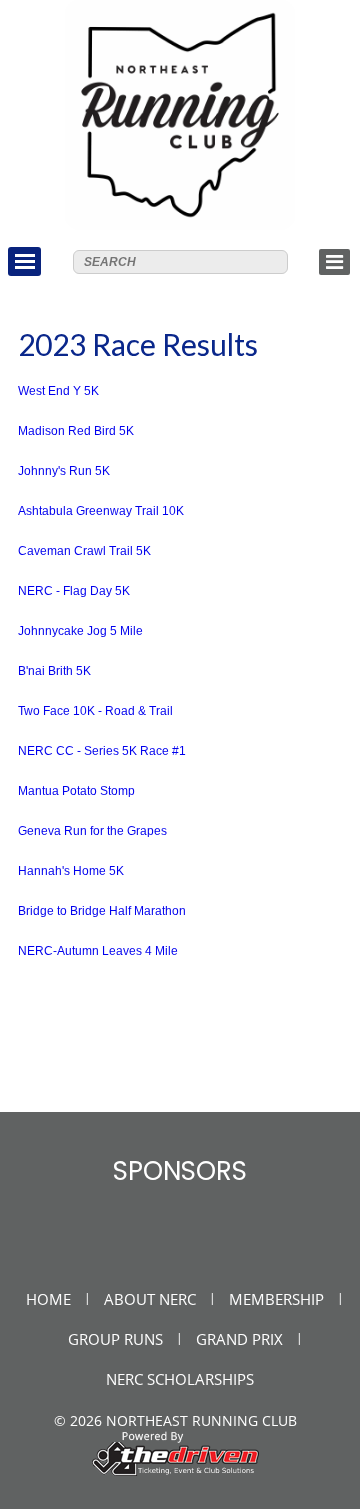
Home (48, 1299)
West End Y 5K (58, 391)
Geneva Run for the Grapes (92, 831)
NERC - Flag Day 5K (74, 591)
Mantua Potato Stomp (76, 791)
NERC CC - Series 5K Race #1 (102, 751)
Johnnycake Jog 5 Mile (80, 631)
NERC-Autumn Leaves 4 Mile (98, 951)
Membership (276, 1299)
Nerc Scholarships (180, 1379)
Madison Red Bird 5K (76, 431)
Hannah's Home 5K (71, 871)
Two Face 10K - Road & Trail (95, 711)
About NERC (150, 1299)
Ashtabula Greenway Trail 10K (101, 511)
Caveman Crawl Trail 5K (84, 551)
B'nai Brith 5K (54, 671)
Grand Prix (239, 1339)
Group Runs (115, 1339)
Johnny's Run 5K (64, 471)
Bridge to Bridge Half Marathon (102, 911)
